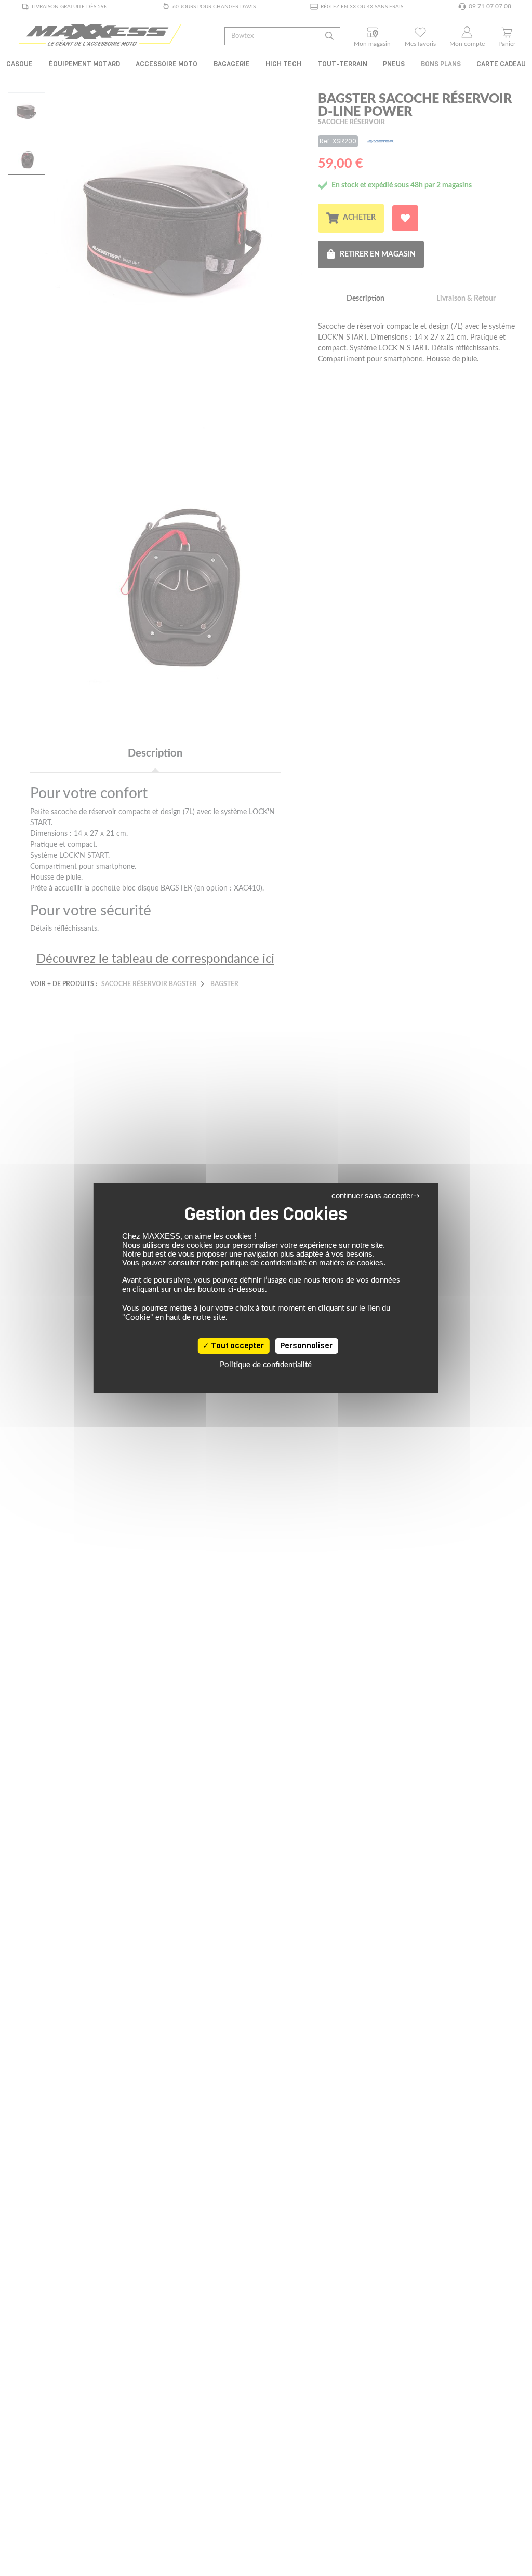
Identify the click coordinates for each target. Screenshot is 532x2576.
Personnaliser (306, 1346)
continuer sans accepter (372, 1196)
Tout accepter (237, 1346)
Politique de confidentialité (266, 1365)
